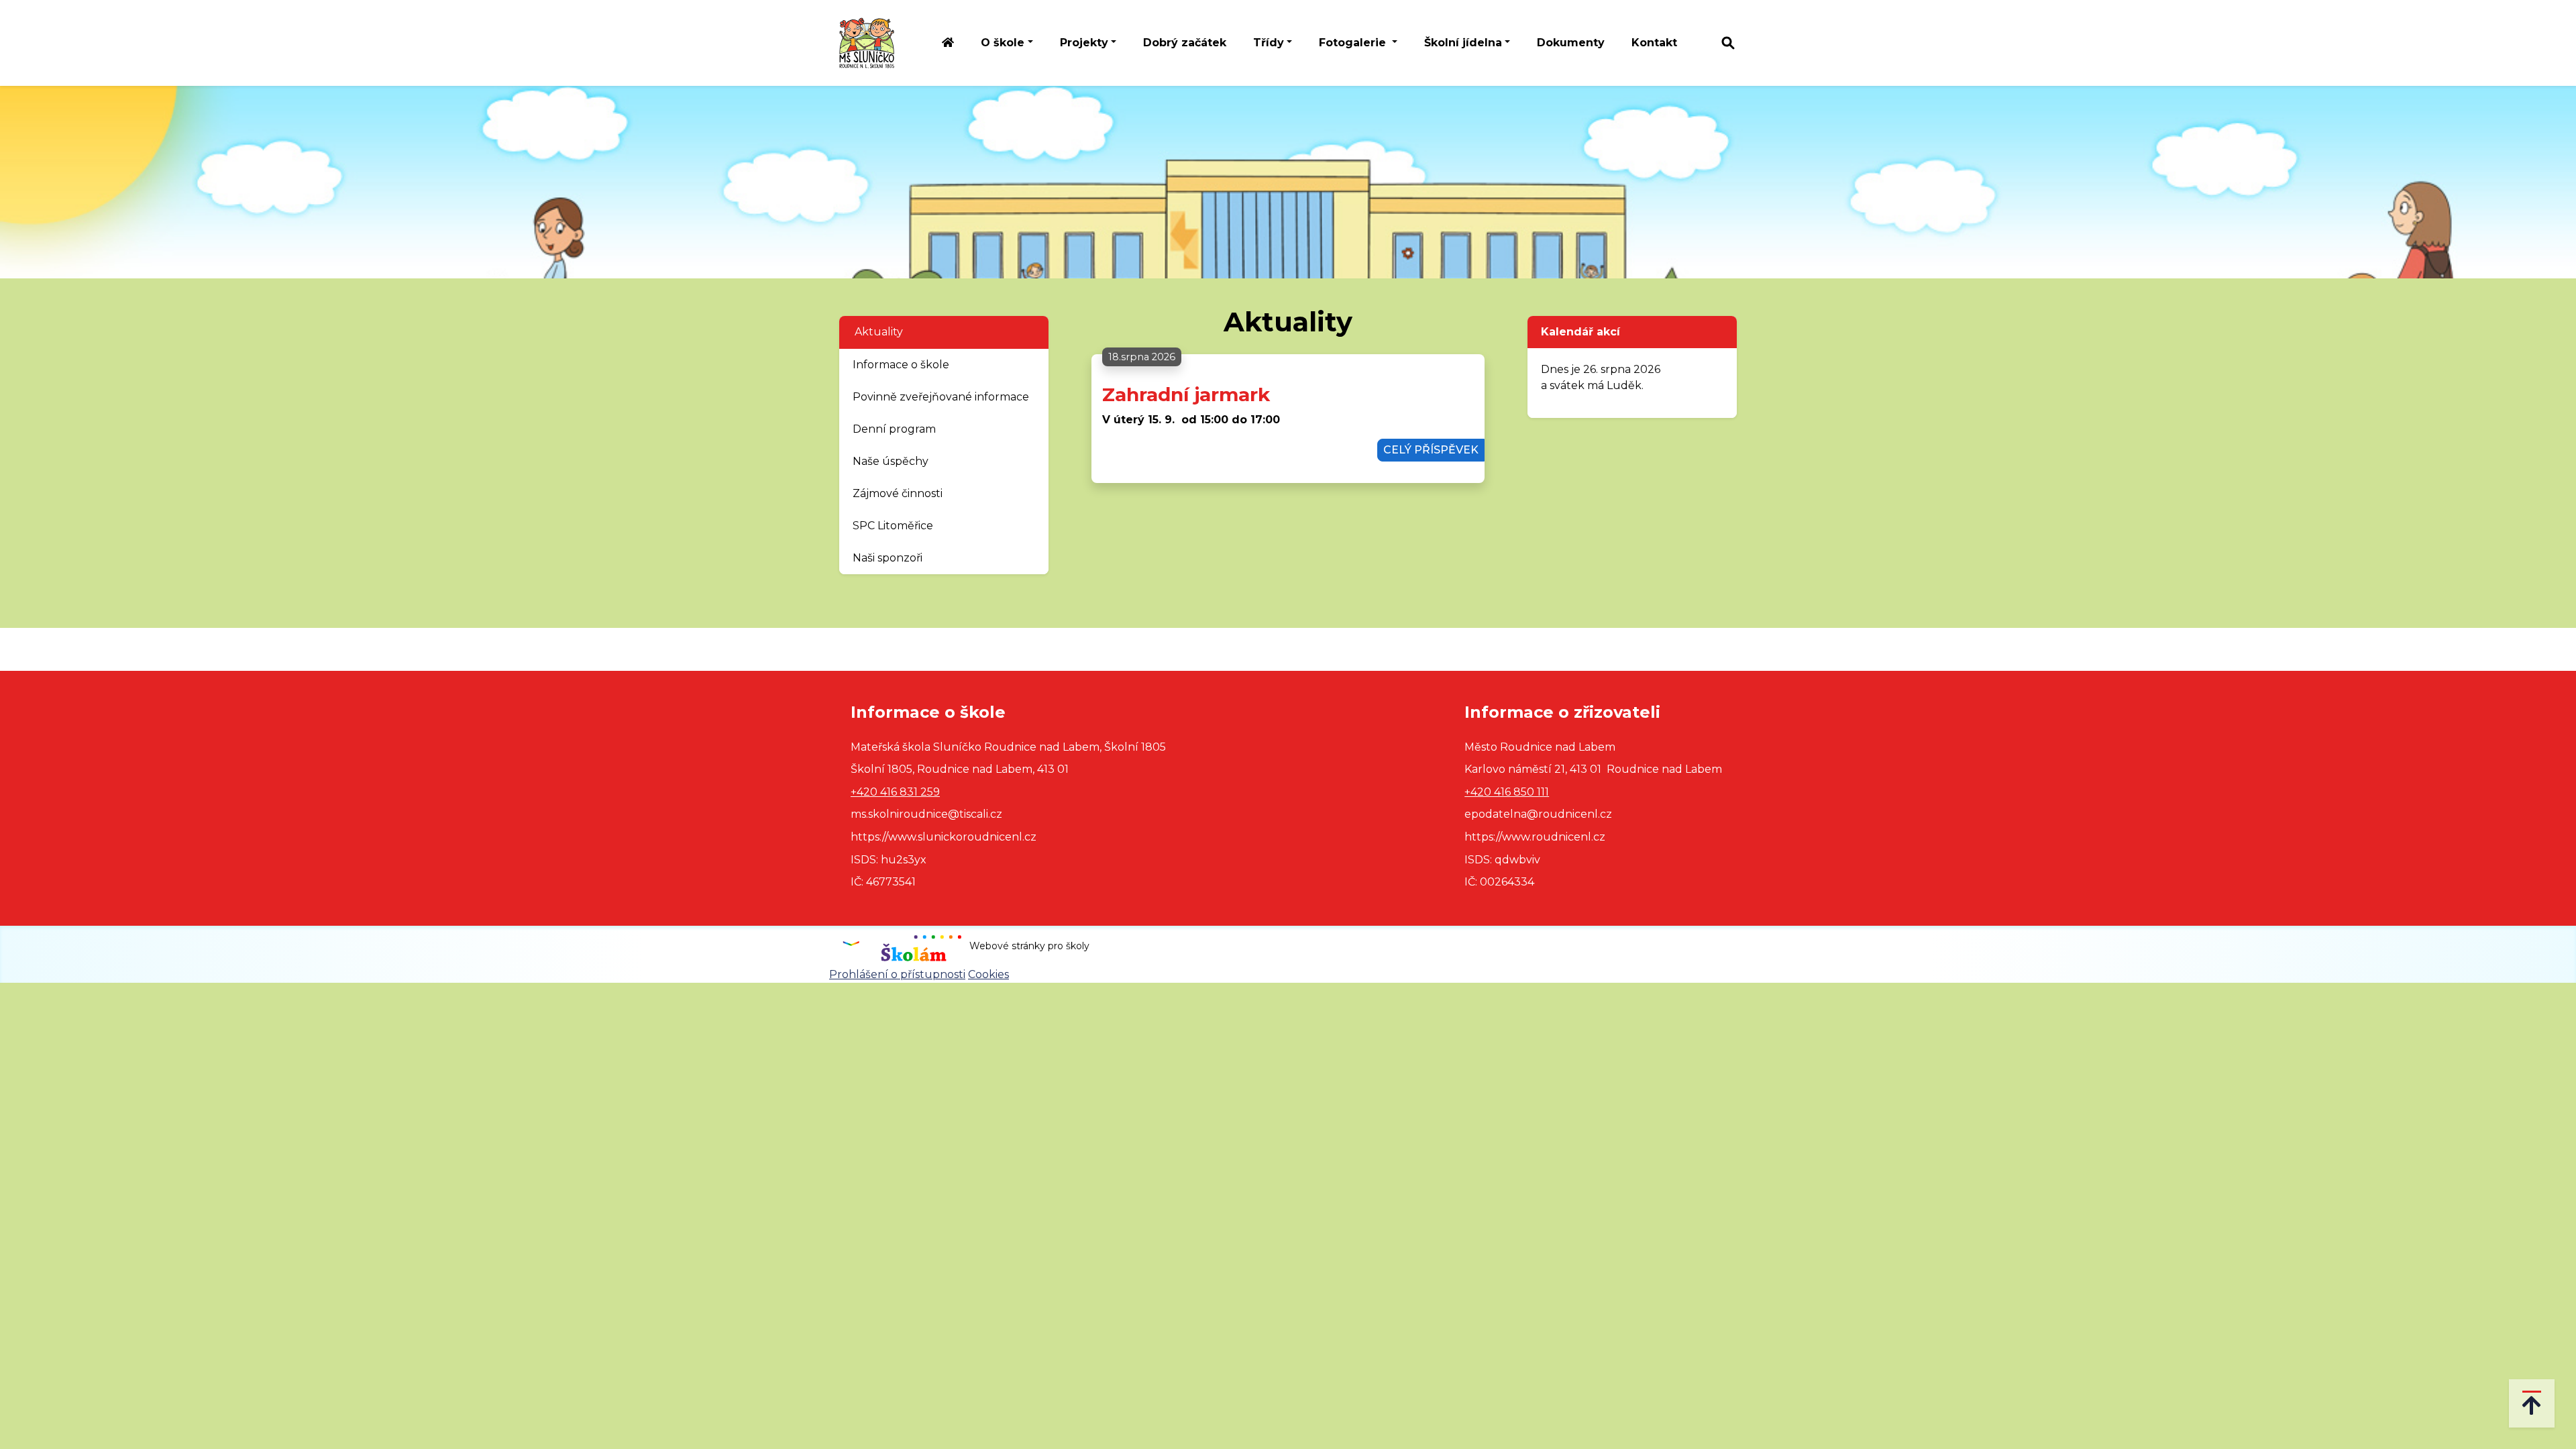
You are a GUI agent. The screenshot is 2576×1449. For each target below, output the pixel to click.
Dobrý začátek (1185, 43)
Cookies (988, 974)
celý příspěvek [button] (1431, 450)
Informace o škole (901, 365)
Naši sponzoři (888, 558)
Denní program (894, 429)
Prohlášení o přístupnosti (897, 974)
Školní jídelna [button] (1463, 43)
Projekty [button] (1084, 43)
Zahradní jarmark (1186, 394)
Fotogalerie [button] (1354, 43)
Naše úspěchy (891, 461)
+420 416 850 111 (1507, 792)
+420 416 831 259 (895, 792)
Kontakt (1654, 43)
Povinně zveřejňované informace (941, 397)
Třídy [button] (1269, 43)
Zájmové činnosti (898, 493)
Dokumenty (1571, 43)
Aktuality (879, 332)
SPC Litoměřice (893, 526)
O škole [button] (1003, 43)
